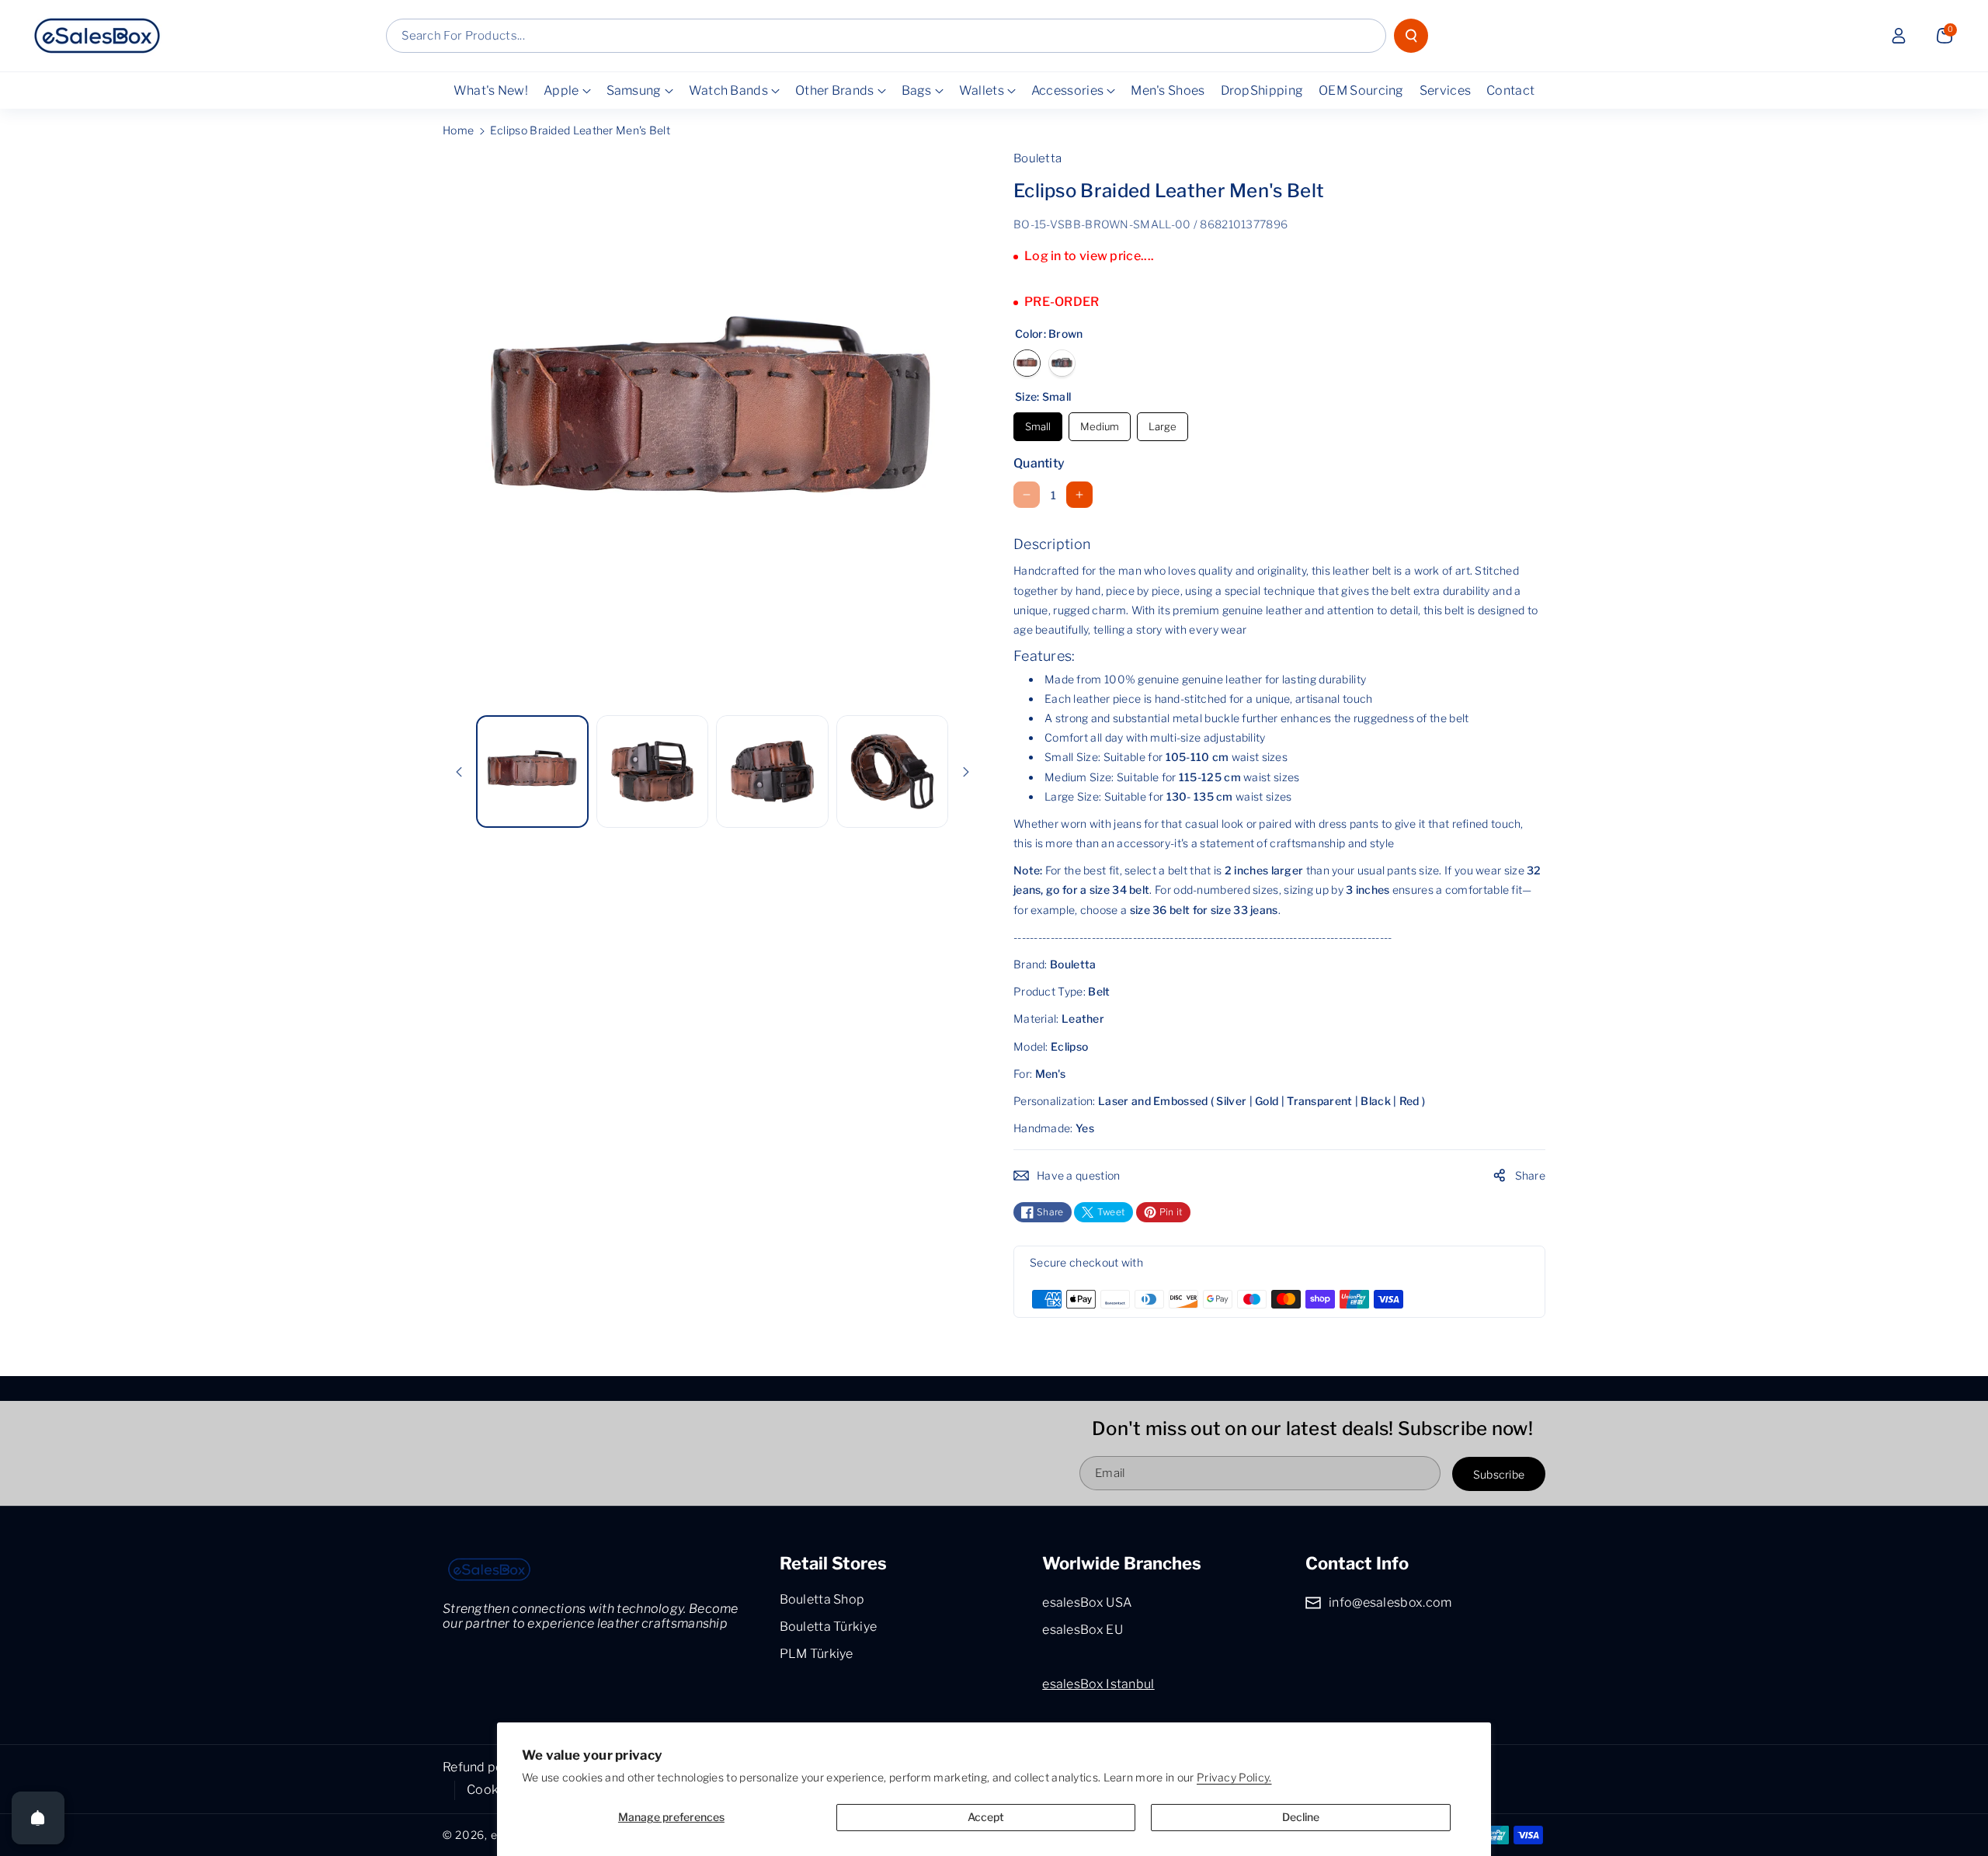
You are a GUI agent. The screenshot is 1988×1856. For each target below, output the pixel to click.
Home (458, 130)
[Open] (38, 1818)
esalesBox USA (1087, 1602)
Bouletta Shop (822, 1599)
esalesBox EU (1083, 1630)
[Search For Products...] (1411, 36)
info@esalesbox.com (1390, 1602)
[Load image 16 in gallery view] (772, 772)
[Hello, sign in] (1899, 36)
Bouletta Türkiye (829, 1627)
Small (1038, 422)
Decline (1301, 1817)
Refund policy (483, 1767)
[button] (1945, 36)
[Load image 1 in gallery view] (532, 772)
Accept (986, 1817)
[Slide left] (459, 772)
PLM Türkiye (817, 1654)
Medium (1100, 422)
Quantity (1039, 463)
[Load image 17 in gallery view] (893, 772)
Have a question (1079, 1175)
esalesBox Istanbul (1098, 1684)
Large (1163, 422)
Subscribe (1499, 1474)
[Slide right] (966, 772)
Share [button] (1531, 1175)
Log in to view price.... (1089, 256)
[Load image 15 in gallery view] (653, 772)
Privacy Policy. (1234, 1777)
